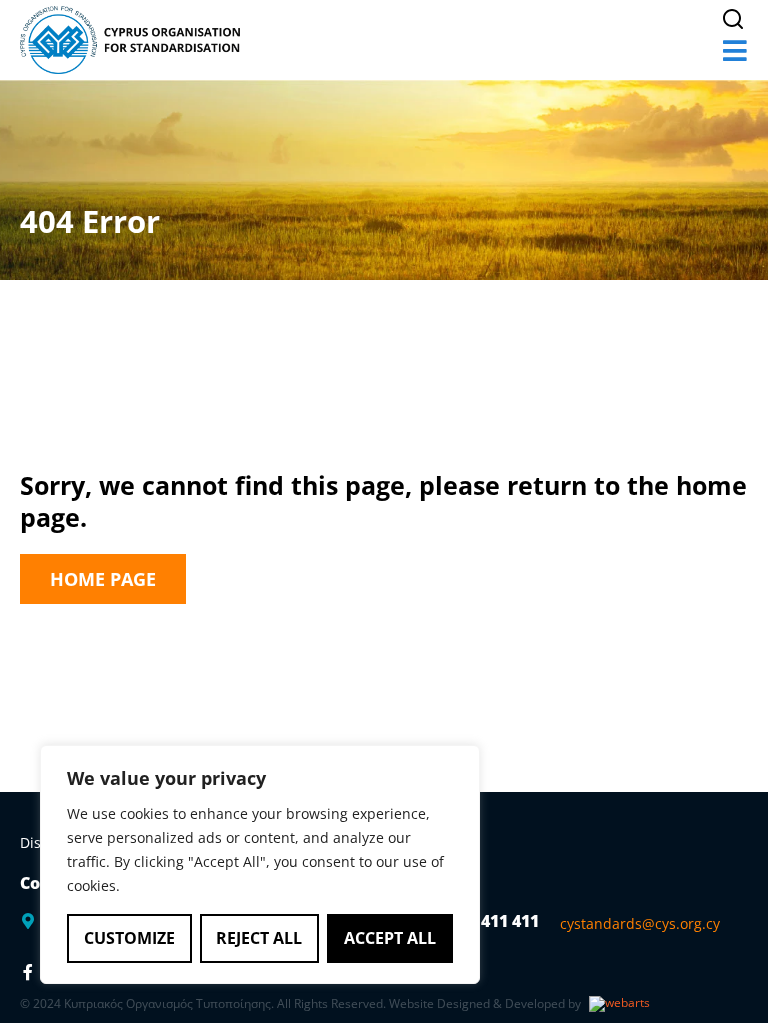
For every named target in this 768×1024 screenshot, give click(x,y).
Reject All (259, 938)
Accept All (390, 938)
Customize (129, 938)
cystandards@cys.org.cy (640, 923)
